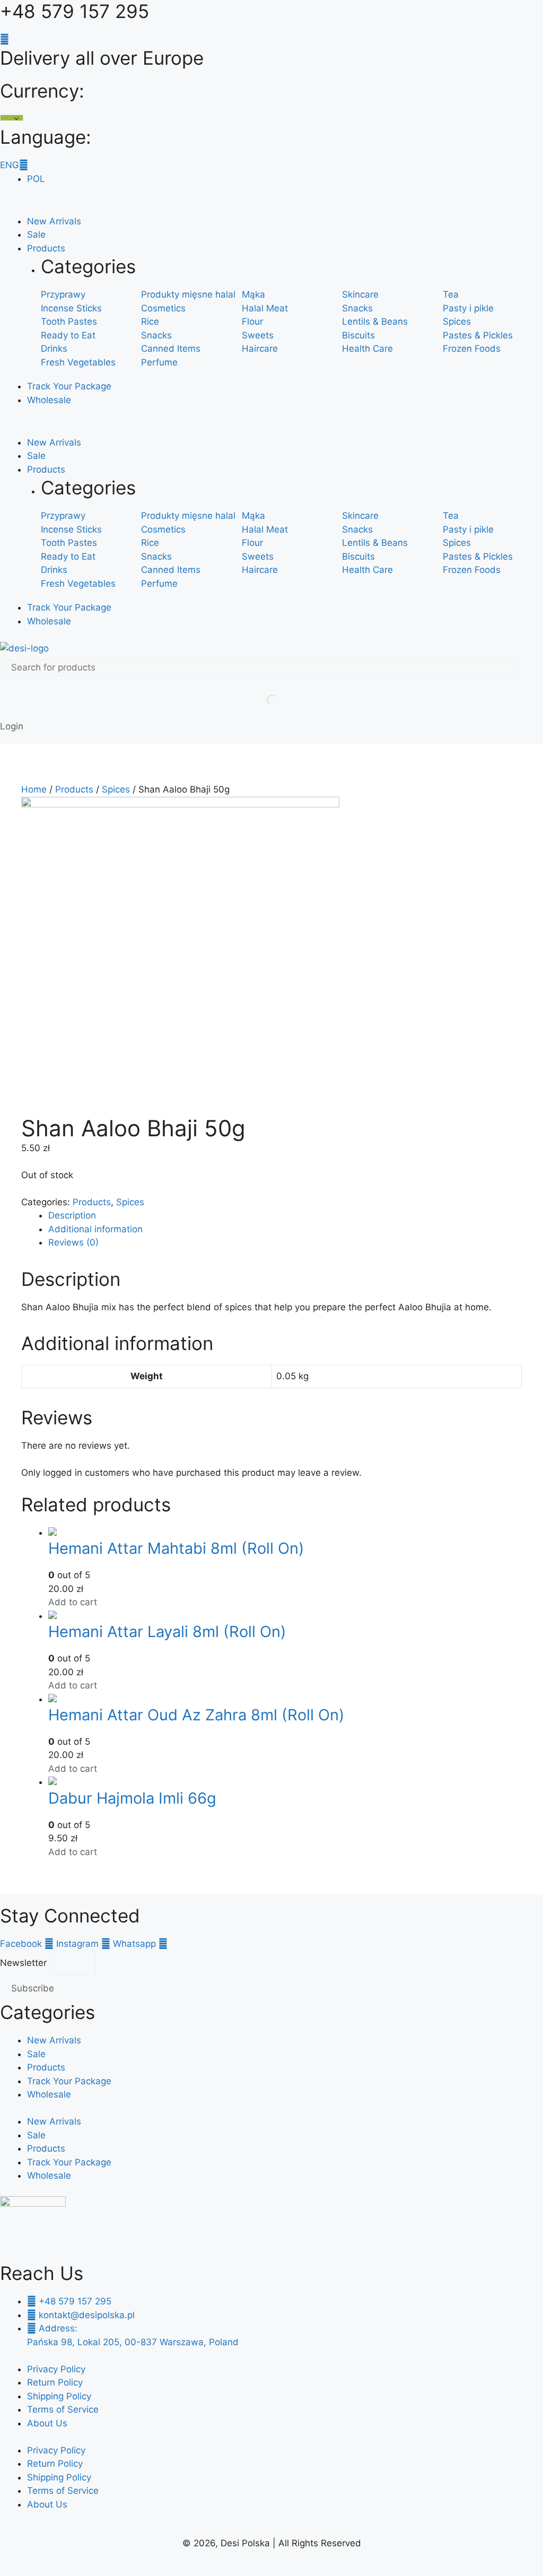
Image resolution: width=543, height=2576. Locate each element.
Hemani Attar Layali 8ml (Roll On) (167, 1631)
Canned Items (171, 349)
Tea (451, 294)
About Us (47, 2423)
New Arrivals (54, 221)
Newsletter (25, 1963)
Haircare (260, 349)
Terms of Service (63, 2409)
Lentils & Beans (375, 321)
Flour (252, 321)
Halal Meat (265, 308)
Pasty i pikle (468, 308)
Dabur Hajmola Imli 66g (132, 1798)
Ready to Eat (68, 335)
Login (12, 726)
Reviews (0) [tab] (73, 1242)
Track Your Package (69, 386)
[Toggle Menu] (11, 209)
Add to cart (73, 1602)
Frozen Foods (472, 349)
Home (34, 789)
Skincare (360, 294)
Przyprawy (63, 294)
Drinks (54, 349)
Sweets (258, 335)
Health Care (367, 349)
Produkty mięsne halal (188, 294)
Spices (457, 321)
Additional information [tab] (95, 1229)
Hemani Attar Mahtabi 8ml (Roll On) (176, 1548)
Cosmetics (163, 308)
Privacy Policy (56, 2369)
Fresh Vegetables (78, 362)
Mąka (253, 294)
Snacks (357, 308)
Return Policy (55, 2382)
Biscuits (358, 335)
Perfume (159, 362)
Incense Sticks (71, 308)
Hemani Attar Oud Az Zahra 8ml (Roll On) (196, 1715)
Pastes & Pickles (478, 335)
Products (46, 248)
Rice (150, 321)
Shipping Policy (59, 2396)
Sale (36, 234)
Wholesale (49, 400)
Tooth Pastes (69, 321)
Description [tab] (72, 1215)
